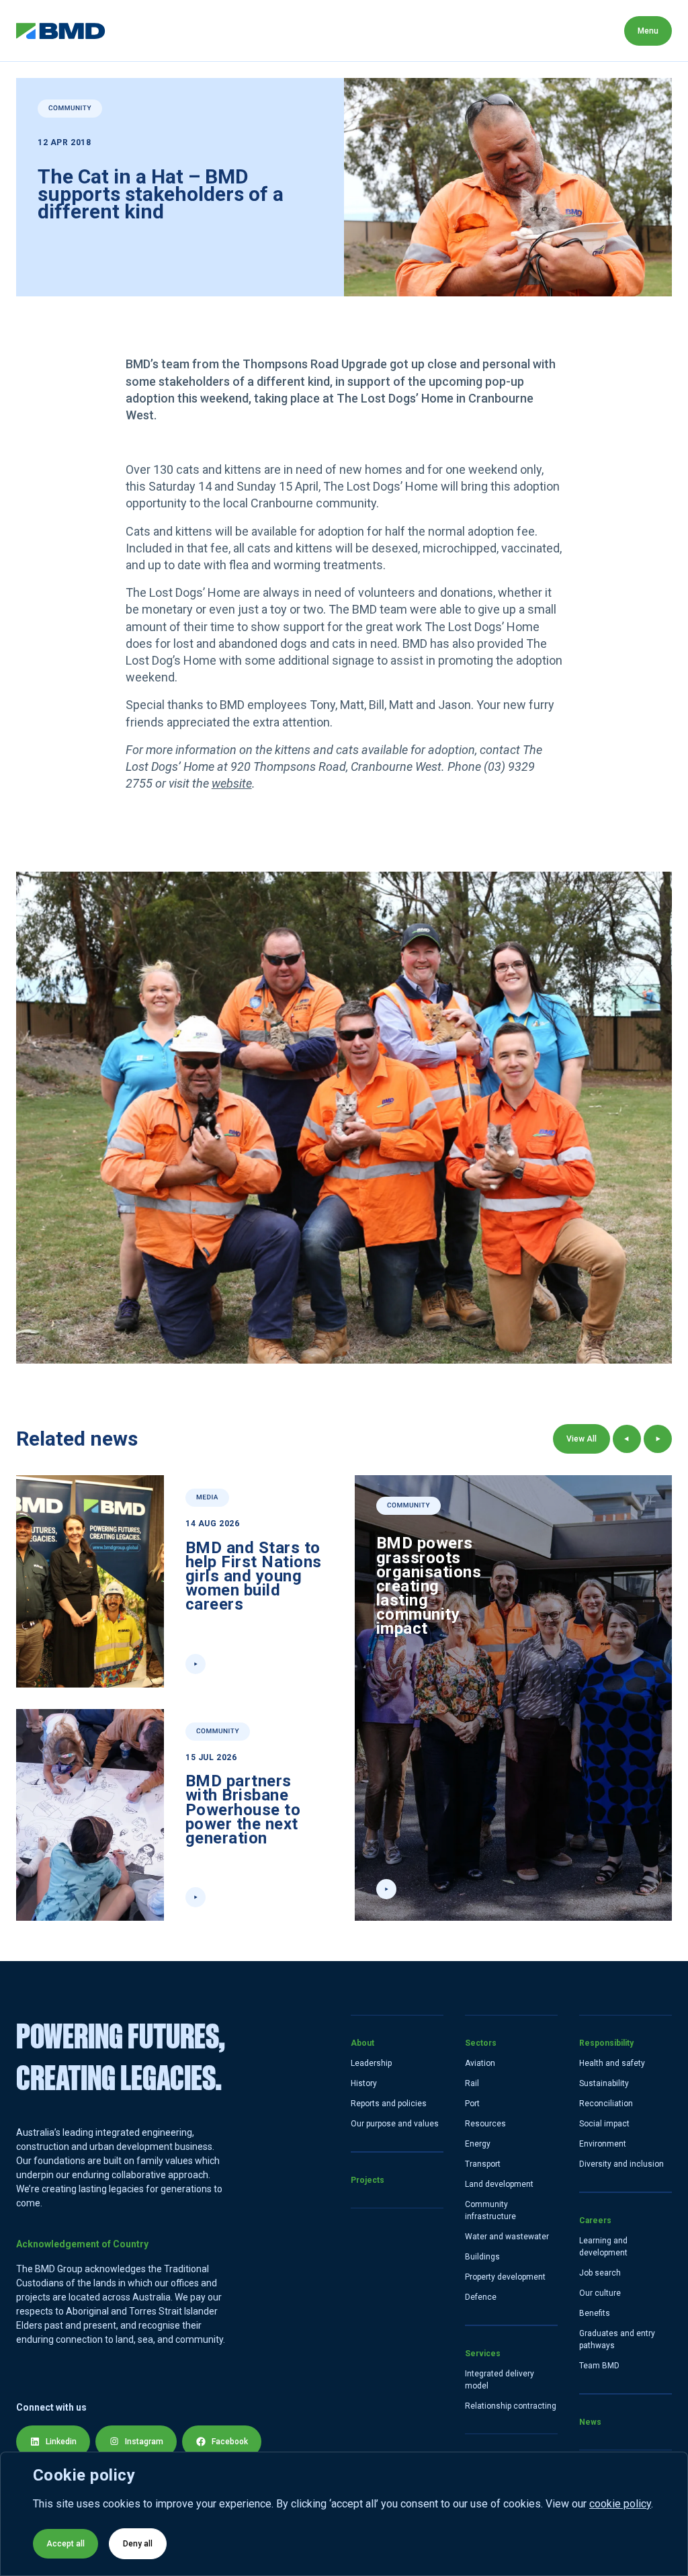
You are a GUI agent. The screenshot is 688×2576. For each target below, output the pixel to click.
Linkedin (61, 2442)
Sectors (276, 31)
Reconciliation (606, 2104)
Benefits (595, 2313)
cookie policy (620, 2504)
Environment (603, 2144)
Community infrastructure (490, 2210)
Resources (485, 2124)
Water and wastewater (507, 2237)
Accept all (66, 2544)
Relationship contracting (511, 2406)
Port (472, 2104)
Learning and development (603, 2247)
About (136, 31)
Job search (600, 2273)
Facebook (230, 2442)
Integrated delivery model (500, 2380)
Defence (481, 2297)
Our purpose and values (395, 2124)
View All (582, 1439)
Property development (505, 2277)
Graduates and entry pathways (617, 2339)
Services (349, 31)
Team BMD (599, 2366)
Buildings (482, 2257)
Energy (478, 2144)
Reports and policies (389, 2104)
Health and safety (612, 2063)
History (364, 2083)
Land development (499, 2184)
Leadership (371, 2063)
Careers (524, 31)
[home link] (61, 31)
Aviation (480, 2063)
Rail (472, 2083)
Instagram (144, 2442)
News (590, 31)
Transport (483, 2164)
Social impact (604, 2124)
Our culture (600, 2293)
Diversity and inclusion (621, 2164)
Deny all (138, 2544)
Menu (648, 31)
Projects (204, 31)
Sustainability (604, 2083)
